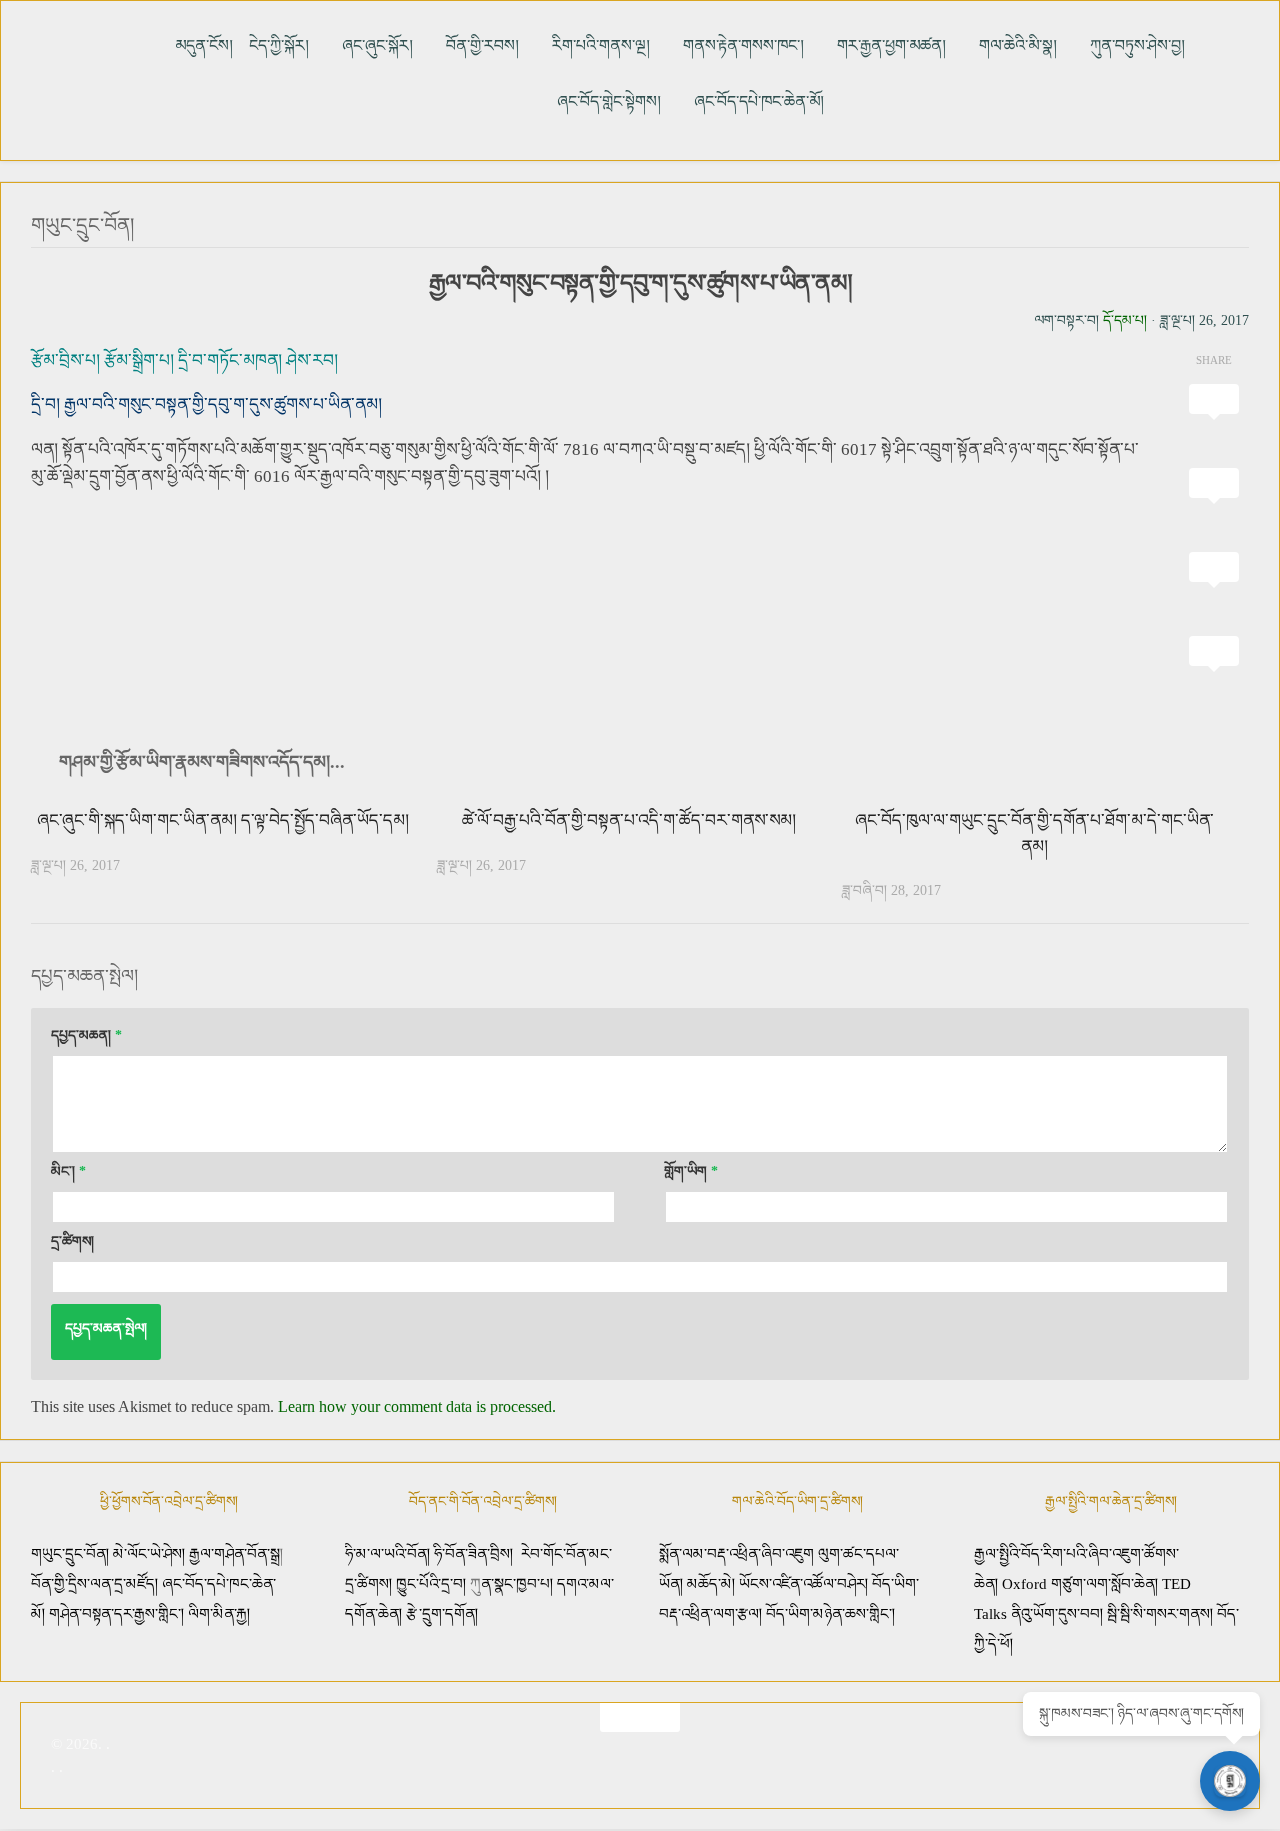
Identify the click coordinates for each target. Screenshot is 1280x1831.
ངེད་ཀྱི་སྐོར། (279, 45)
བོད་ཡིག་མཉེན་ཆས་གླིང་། (830, 1614)
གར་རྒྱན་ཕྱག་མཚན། (891, 45)
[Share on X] (1214, 421)
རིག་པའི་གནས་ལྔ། (601, 45)
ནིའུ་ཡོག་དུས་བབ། (1057, 1614)
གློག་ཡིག (691, 1171)
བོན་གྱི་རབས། (482, 45)
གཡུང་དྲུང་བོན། (82, 225)
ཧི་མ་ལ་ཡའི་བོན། (389, 1554)
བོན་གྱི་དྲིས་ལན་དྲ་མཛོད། (96, 1584)
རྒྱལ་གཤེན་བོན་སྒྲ (234, 1554)
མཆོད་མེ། (711, 1584)
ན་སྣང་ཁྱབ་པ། (517, 1584)
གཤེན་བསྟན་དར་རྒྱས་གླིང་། (116, 1614)
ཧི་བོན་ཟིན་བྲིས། (473, 1554)
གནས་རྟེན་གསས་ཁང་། (743, 45)
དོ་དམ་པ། (1125, 320)
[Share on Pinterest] (1214, 589)
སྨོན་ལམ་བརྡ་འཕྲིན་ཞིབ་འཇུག (736, 1554)
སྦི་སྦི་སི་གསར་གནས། (1160, 1614)
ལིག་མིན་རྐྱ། (219, 1614)
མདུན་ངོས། (204, 45)
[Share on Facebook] (1214, 505)
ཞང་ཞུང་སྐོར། (377, 45)
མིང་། (68, 1171)
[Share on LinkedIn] (1214, 673)
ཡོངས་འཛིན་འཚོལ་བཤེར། (805, 1584)
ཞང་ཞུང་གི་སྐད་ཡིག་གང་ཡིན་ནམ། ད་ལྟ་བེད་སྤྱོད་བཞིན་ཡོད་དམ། (223, 820)
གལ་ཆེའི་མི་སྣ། (1018, 45)
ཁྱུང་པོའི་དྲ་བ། (431, 1584)
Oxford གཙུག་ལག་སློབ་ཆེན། (1082, 1584)
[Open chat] (1230, 1781)
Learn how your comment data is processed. (417, 1406)
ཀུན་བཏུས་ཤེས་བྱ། (1137, 45)
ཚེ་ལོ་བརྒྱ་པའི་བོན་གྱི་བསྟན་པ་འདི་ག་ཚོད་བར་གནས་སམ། (629, 820)
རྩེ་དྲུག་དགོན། (444, 1614)
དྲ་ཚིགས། (72, 1241)
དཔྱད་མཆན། (86, 1035)
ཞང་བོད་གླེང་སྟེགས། (609, 101)
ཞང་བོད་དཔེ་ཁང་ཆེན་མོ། (759, 101)
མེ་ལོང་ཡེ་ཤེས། (151, 1554)
